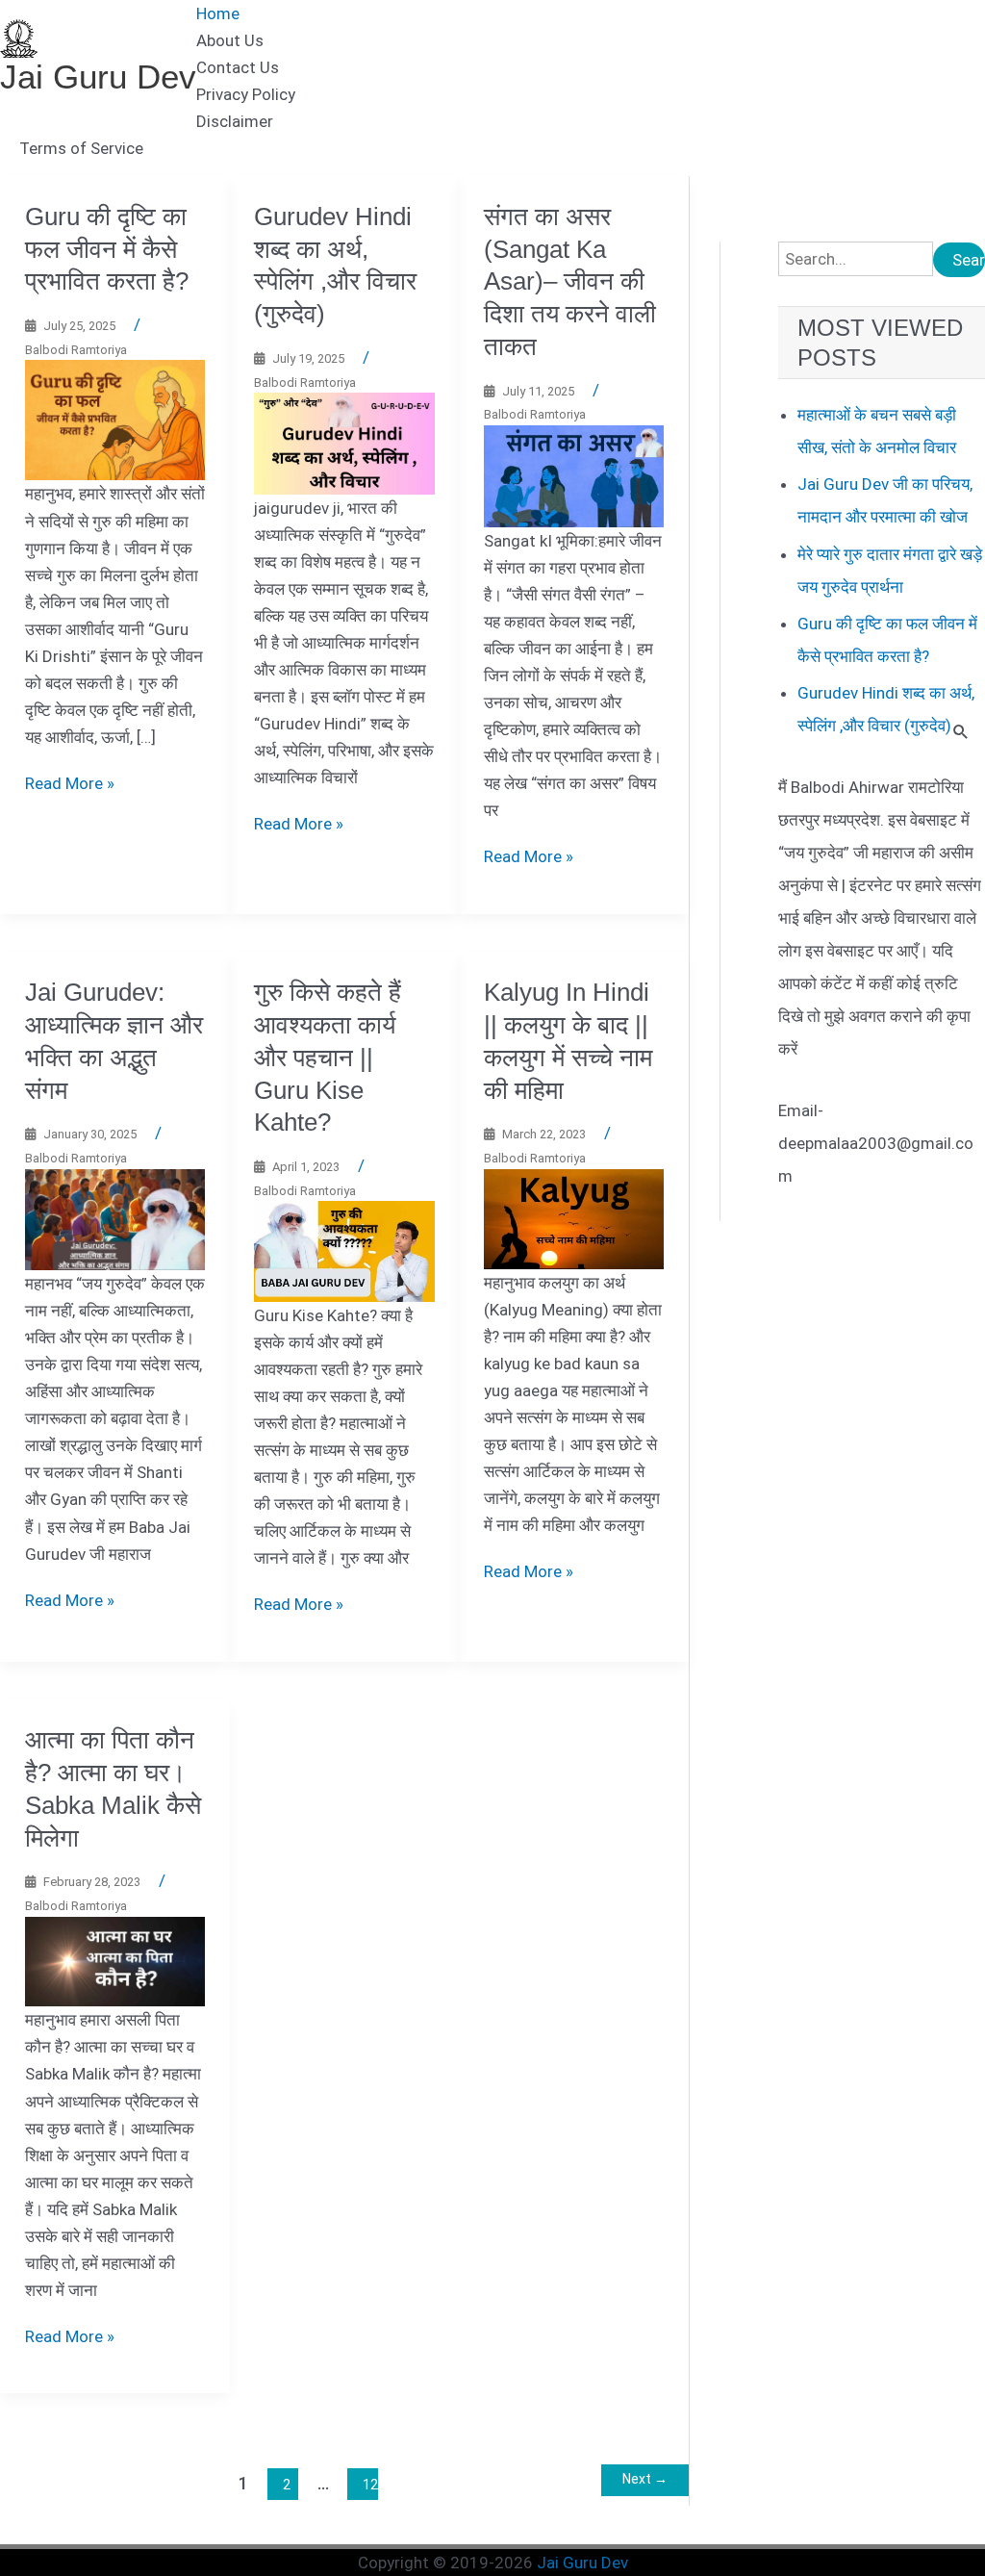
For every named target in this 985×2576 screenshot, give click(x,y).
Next (645, 2479)
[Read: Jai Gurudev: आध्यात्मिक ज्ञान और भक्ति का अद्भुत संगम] (115, 1218)
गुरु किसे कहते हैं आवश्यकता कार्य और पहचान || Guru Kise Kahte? (328, 1057)
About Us (230, 40)
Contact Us (238, 67)
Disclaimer (235, 121)
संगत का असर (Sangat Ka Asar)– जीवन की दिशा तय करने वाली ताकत (570, 281)
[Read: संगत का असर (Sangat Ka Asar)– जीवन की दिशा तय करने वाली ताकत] (574, 474)
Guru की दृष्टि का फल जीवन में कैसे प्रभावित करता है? (107, 249)
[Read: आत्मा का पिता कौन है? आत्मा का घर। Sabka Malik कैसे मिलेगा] (115, 1960)
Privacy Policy (246, 94)
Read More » (70, 783)
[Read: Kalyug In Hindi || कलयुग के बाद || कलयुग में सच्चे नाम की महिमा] (574, 1217)
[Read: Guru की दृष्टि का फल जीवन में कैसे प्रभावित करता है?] (115, 419)
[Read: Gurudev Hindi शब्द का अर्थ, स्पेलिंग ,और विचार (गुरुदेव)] (344, 442)
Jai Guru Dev (98, 77)
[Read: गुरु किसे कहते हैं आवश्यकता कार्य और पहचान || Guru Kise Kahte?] (344, 1250)
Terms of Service (81, 148)
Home (218, 13)
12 (370, 2485)
